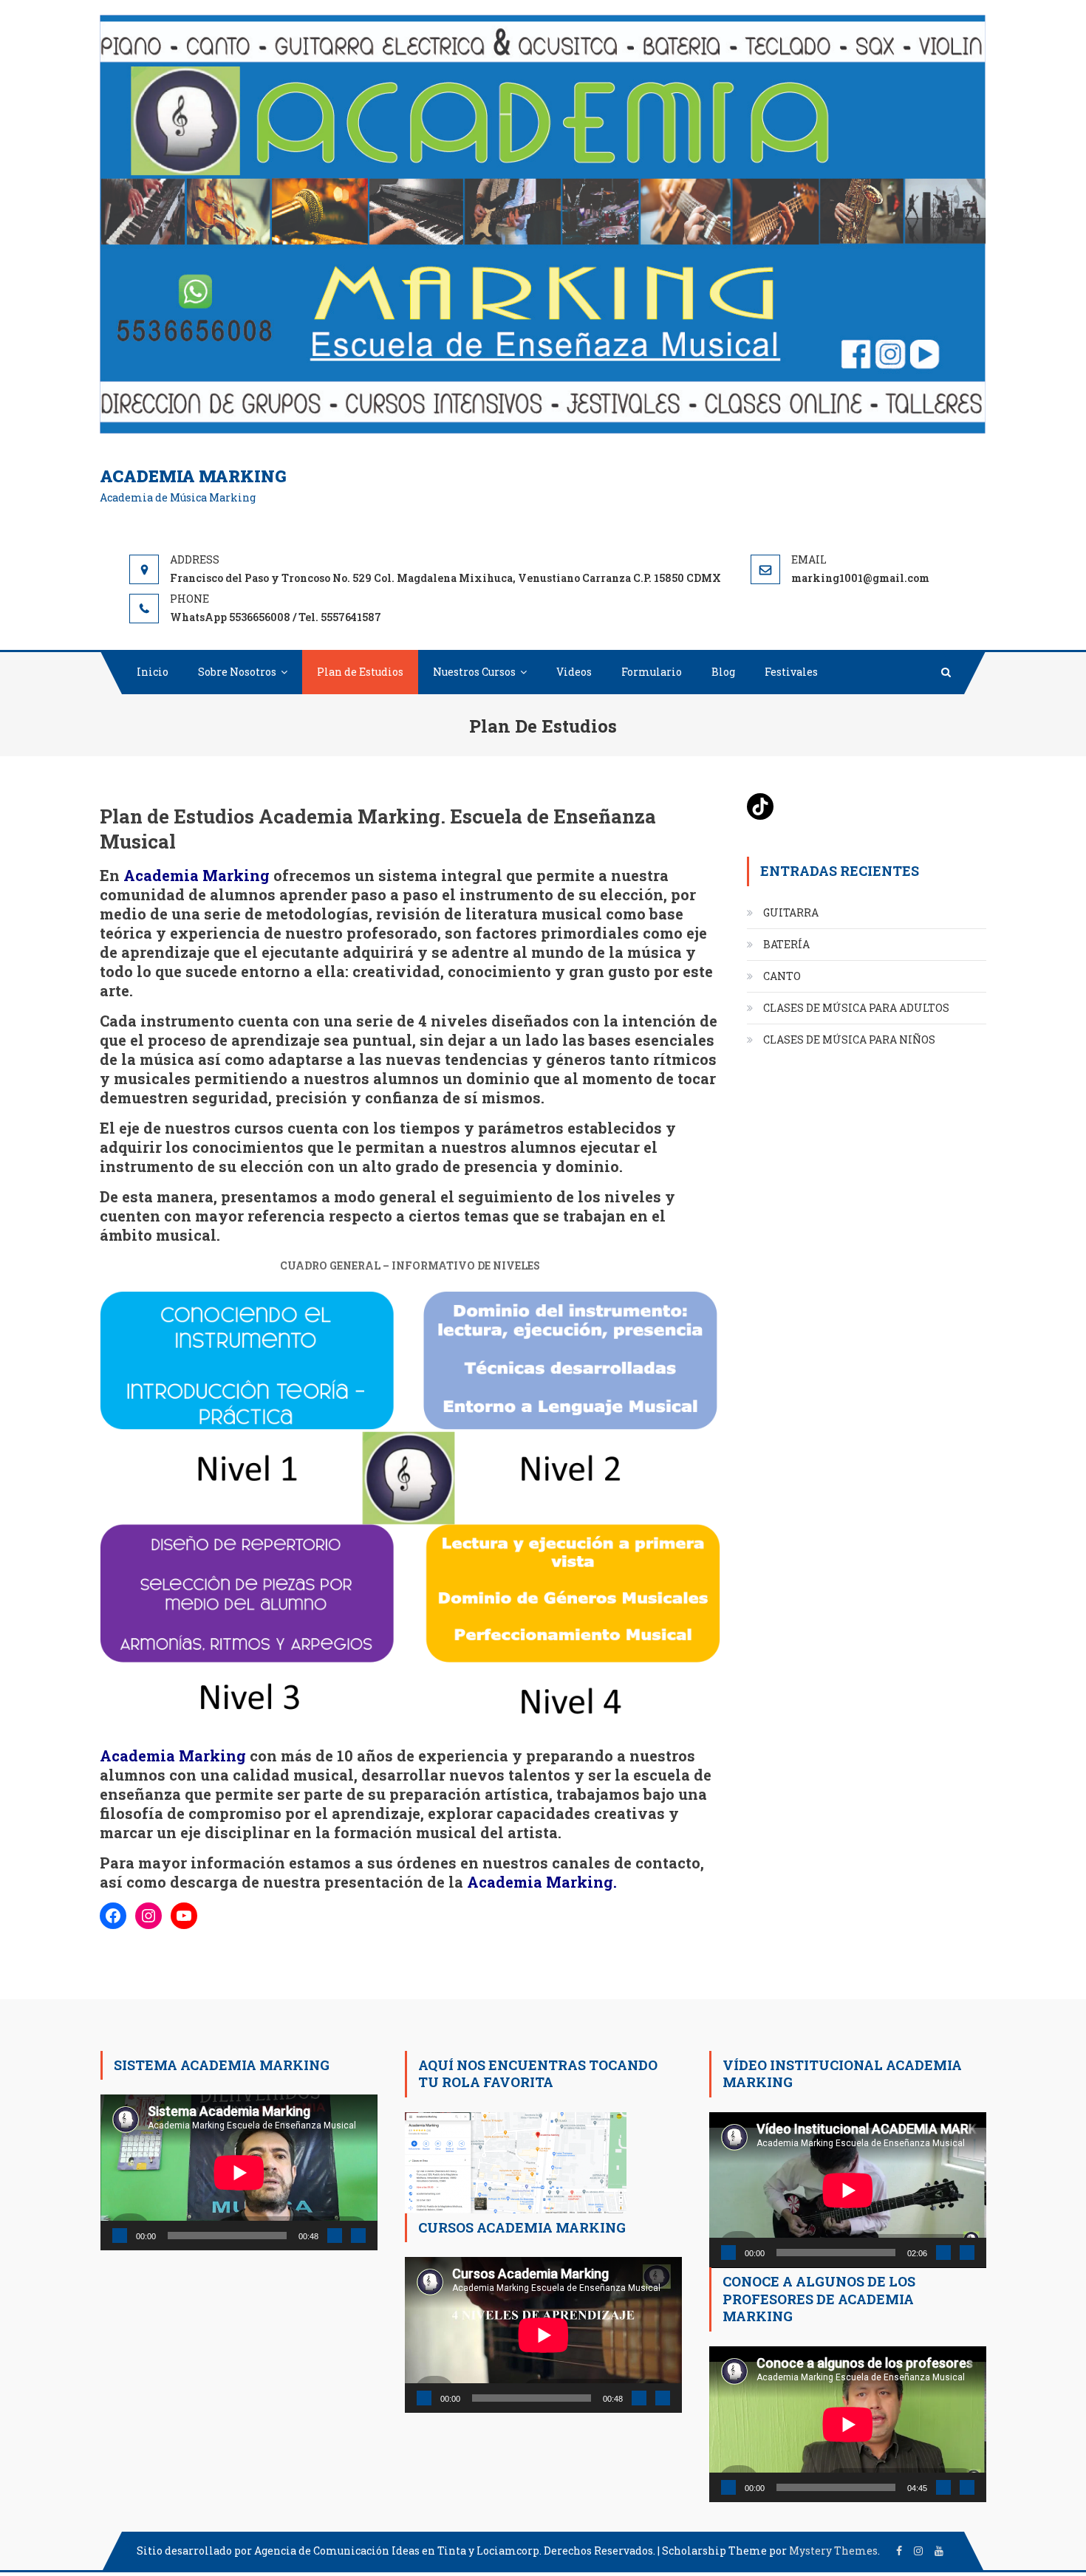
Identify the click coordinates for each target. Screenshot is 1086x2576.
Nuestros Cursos (474, 672)
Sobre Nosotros (237, 672)
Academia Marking (193, 476)
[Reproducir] (120, 2236)
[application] (239, 2172)
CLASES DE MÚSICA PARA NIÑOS (849, 1039)
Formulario (652, 672)
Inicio (153, 672)
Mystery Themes (833, 2551)
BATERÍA (786, 944)
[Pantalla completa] (358, 2236)
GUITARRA (791, 912)
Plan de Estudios (360, 672)
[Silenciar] (335, 2236)
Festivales (791, 672)
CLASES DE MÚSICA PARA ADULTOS (856, 1008)
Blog (723, 672)
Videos (574, 672)
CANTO (782, 976)
